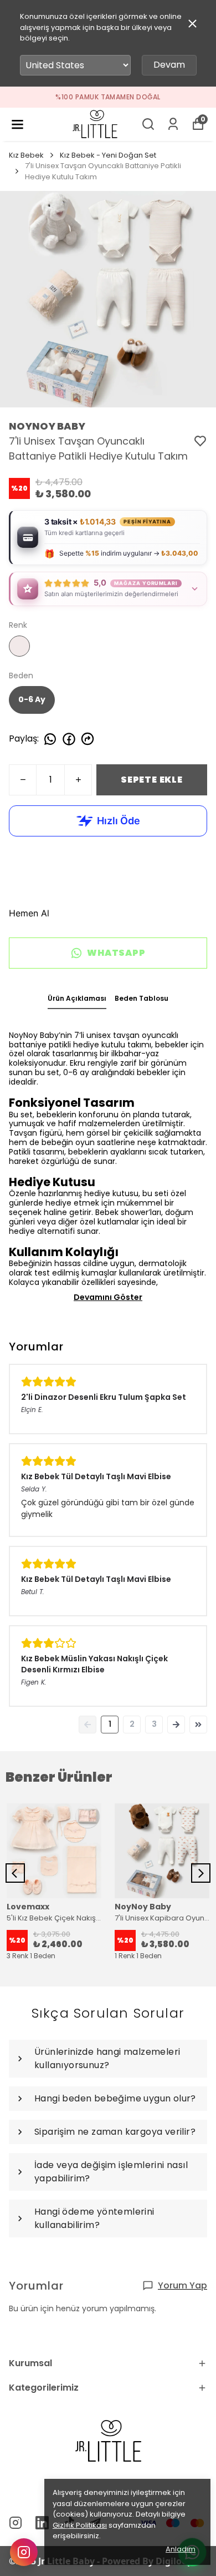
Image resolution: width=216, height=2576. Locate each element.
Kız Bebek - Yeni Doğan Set (108, 155)
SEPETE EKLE (152, 780)
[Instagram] (16, 2523)
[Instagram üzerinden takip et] (24, 2552)
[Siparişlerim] (173, 124)
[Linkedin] (42, 2523)
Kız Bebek (26, 155)
